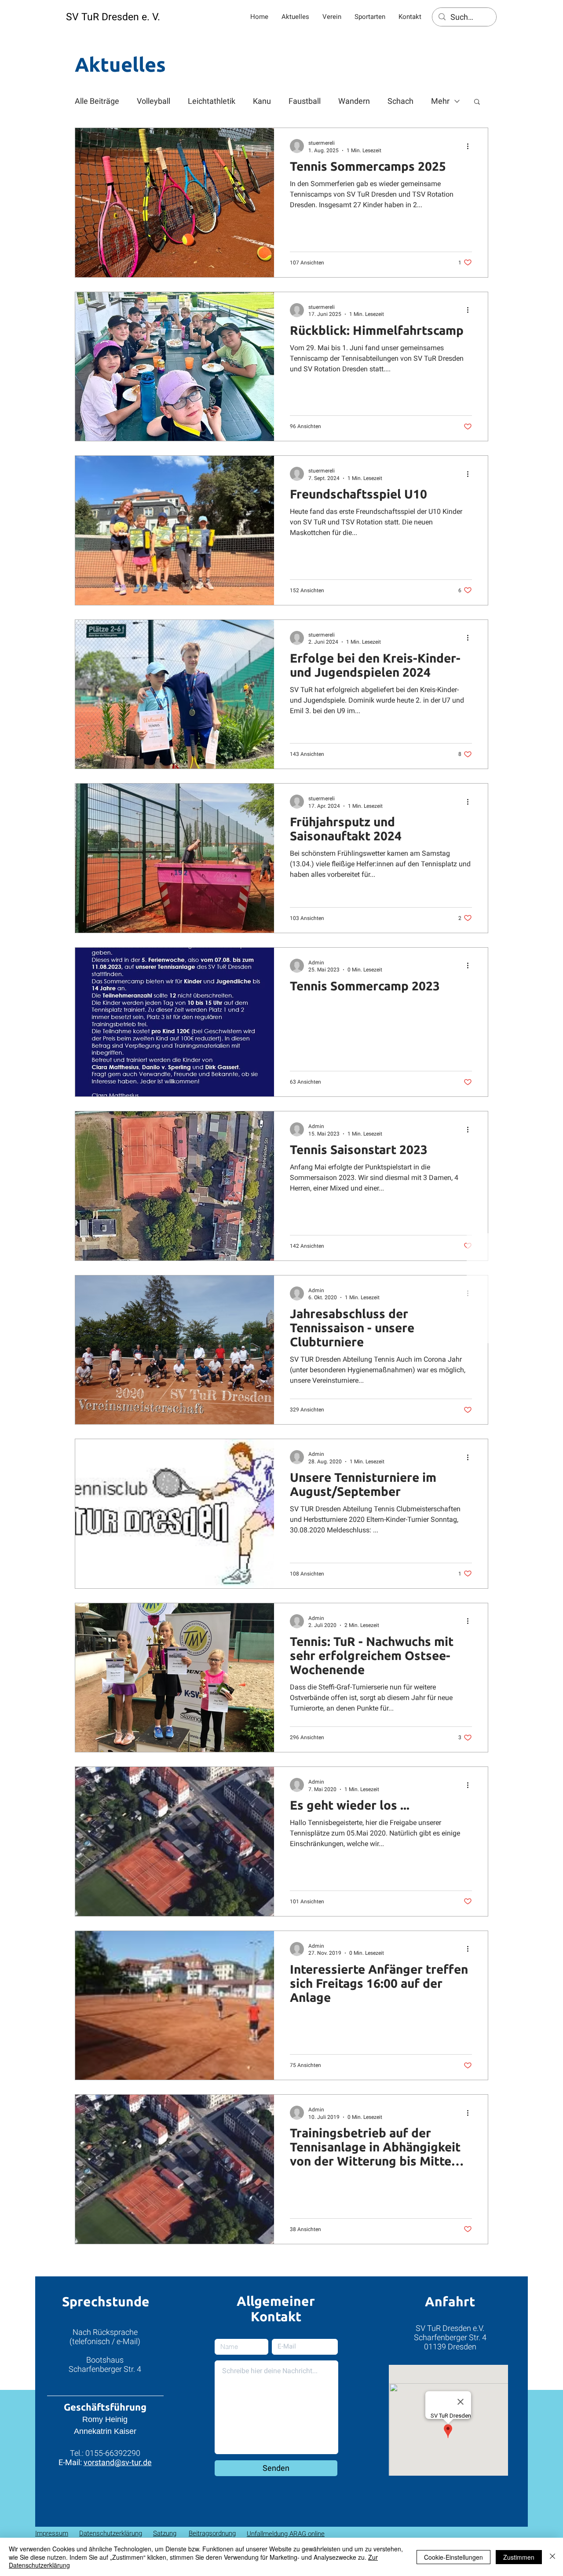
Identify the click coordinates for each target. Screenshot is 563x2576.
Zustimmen (519, 2557)
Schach (400, 101)
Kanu (262, 101)
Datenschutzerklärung (111, 2533)
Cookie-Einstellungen (453, 2557)
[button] (477, 102)
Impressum (52, 2533)
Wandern (354, 101)
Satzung (165, 2533)
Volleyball (154, 101)
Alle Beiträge (97, 101)
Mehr (440, 101)
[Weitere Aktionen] (471, 146)
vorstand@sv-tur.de (118, 2462)
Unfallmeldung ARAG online (286, 2534)
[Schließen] (552, 2557)
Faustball (305, 101)
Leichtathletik (212, 101)
